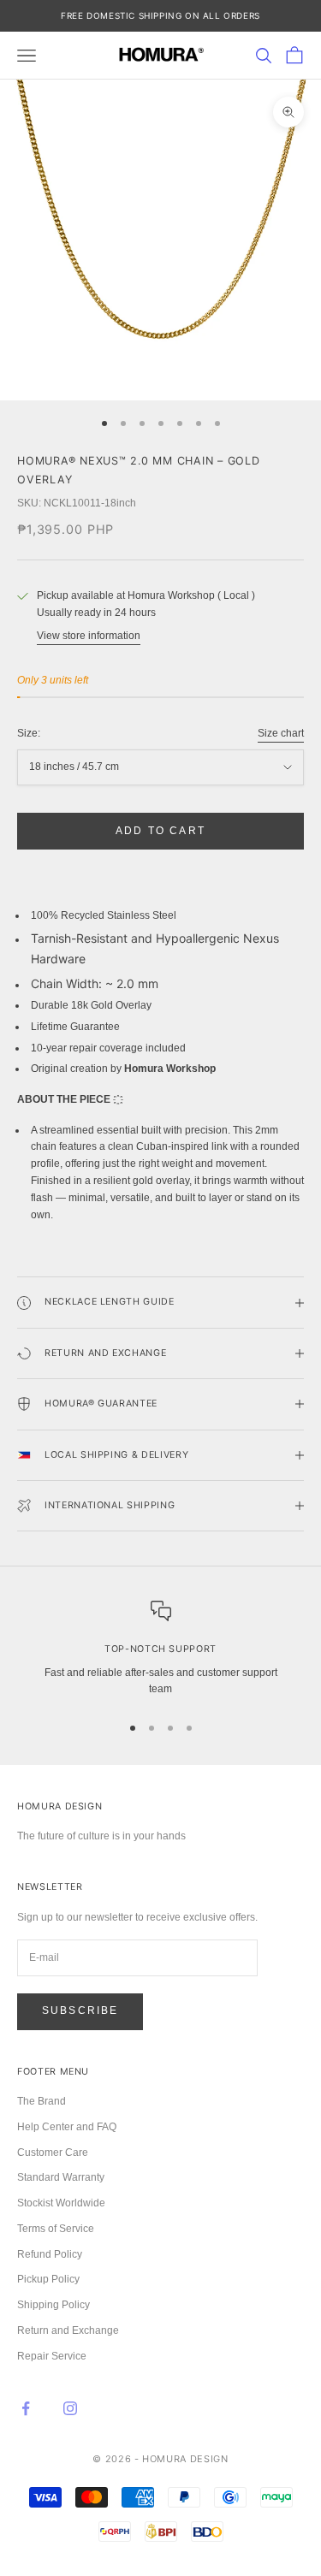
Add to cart (160, 831)
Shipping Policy (53, 2305)
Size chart (281, 733)
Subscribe (80, 2010)
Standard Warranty (61, 2177)
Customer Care (53, 2153)
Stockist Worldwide (61, 2203)
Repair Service (52, 2356)
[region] (160, 1649)
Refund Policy (50, 2254)
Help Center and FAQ (67, 2127)
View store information (89, 636)
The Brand (42, 2101)
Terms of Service (56, 2229)
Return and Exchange (68, 2330)
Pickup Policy (48, 2279)
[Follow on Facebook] (26, 2408)
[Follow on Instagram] (70, 2408)
